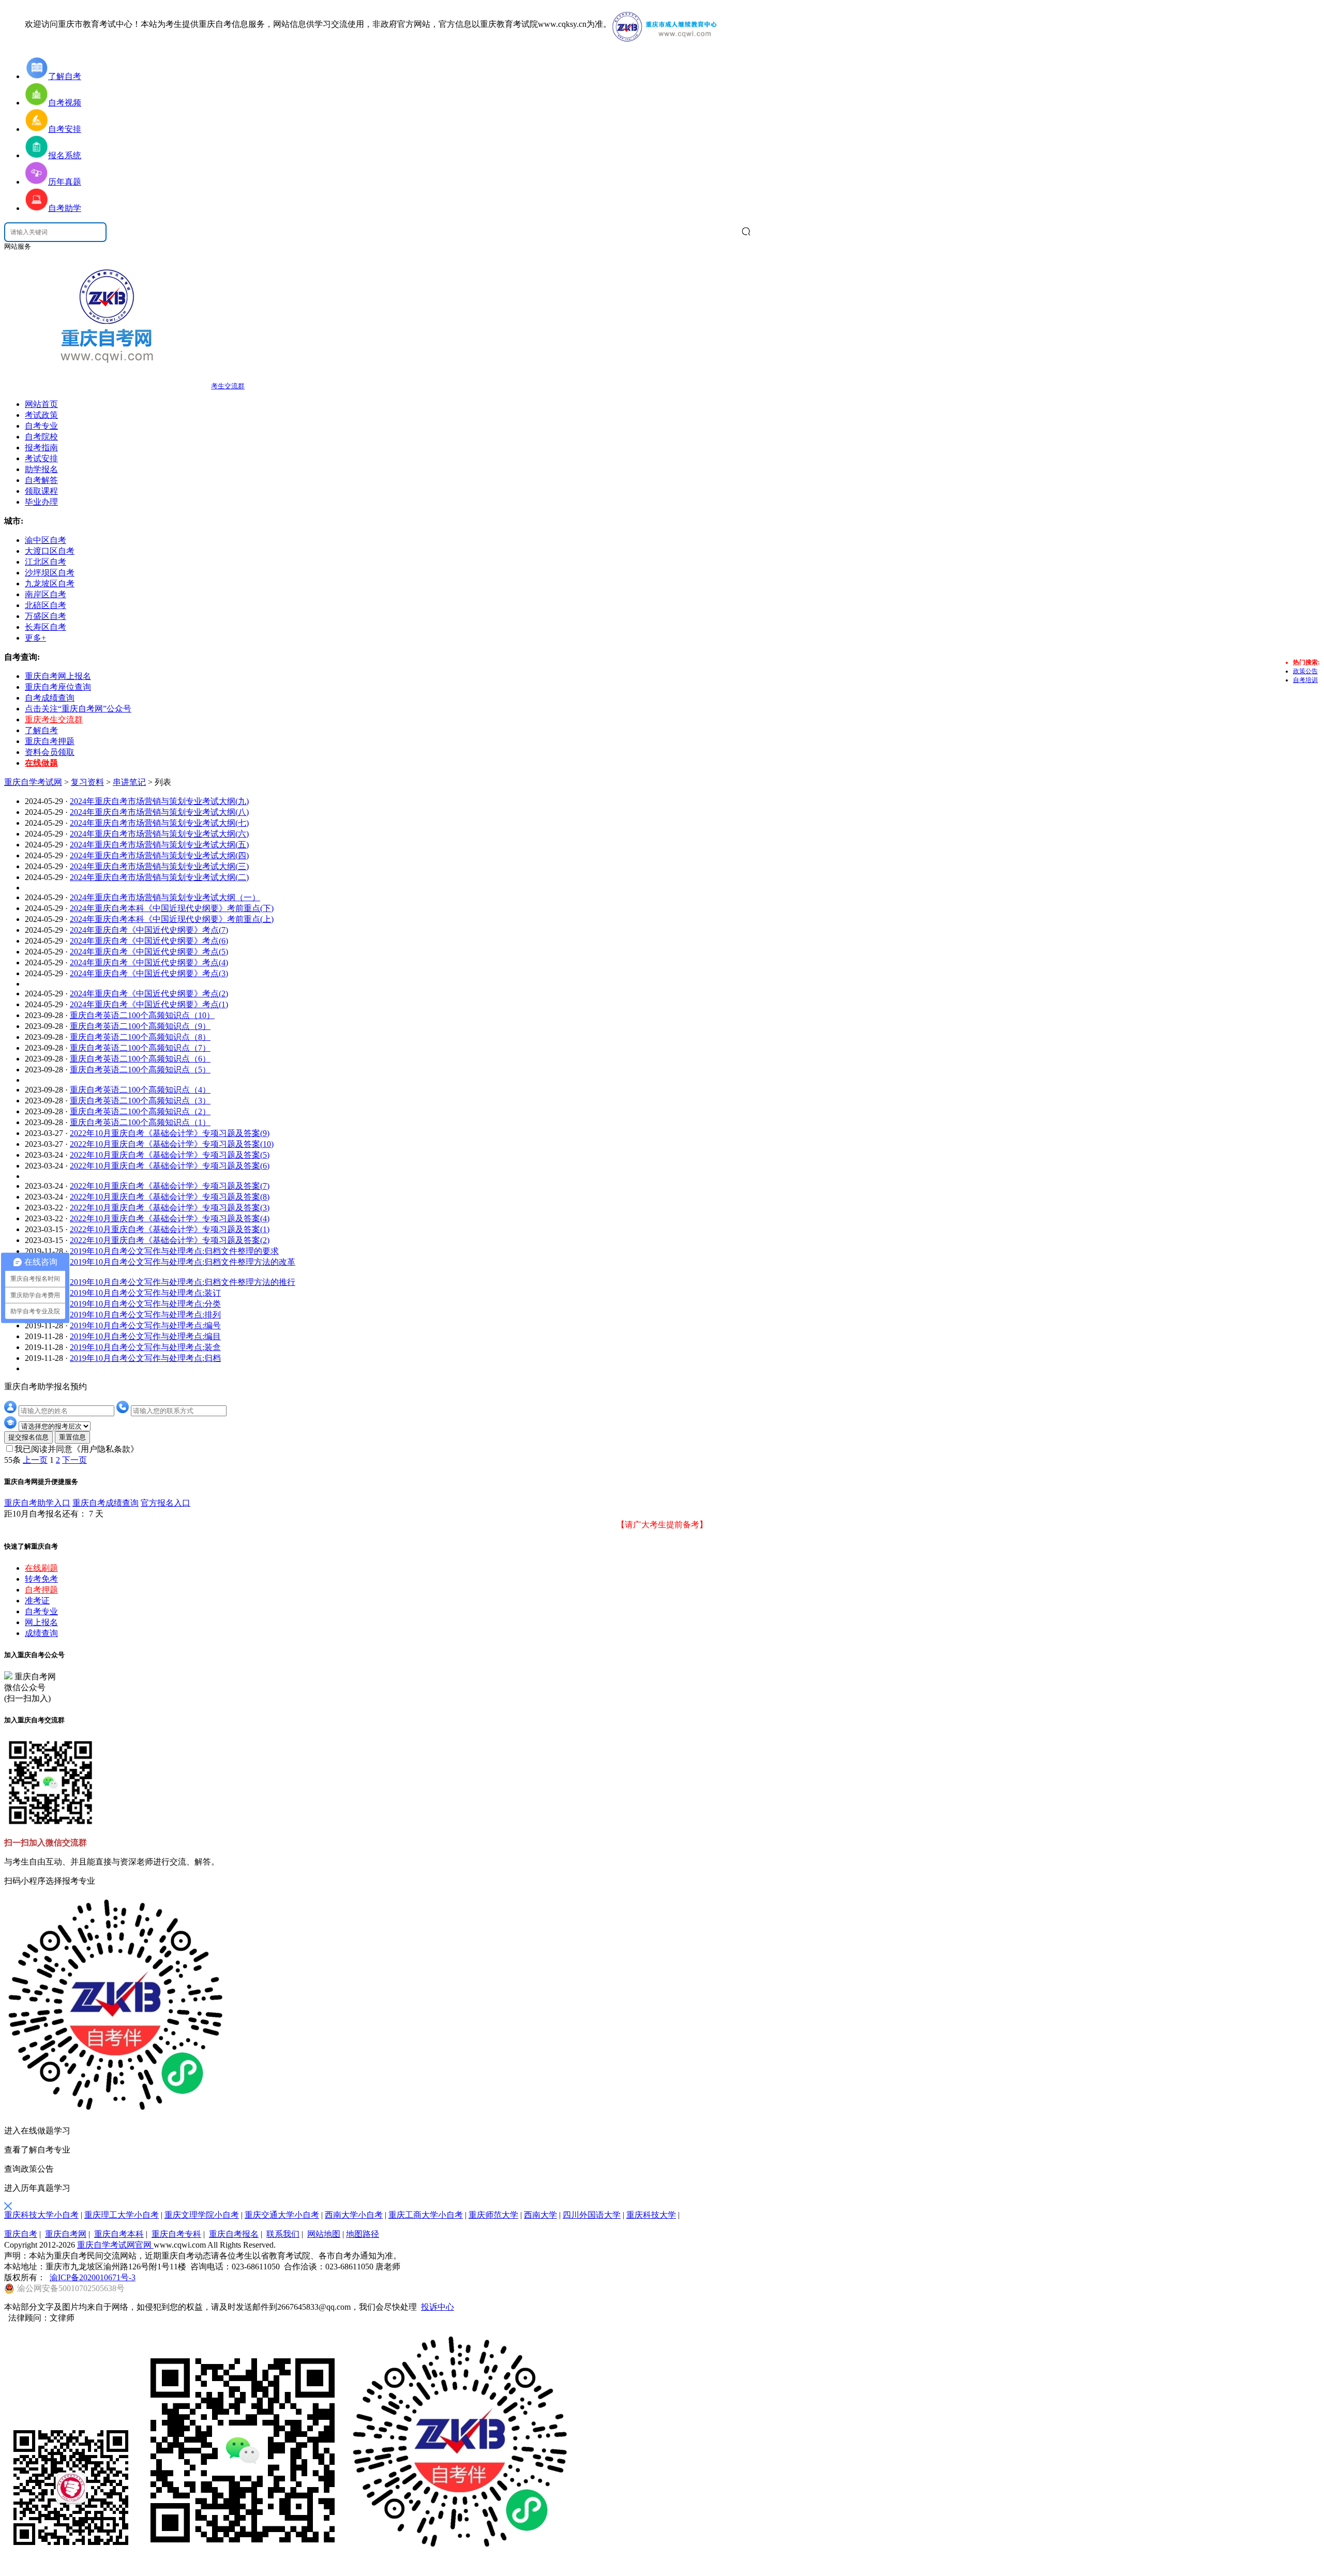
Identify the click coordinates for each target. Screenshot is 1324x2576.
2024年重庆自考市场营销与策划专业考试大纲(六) (159, 834)
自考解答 (41, 480)
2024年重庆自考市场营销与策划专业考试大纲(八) (159, 812)
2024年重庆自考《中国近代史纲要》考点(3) (149, 973)
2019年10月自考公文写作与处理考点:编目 (145, 1336)
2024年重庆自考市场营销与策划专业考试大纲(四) (159, 855)
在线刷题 (41, 1568)
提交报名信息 (28, 1437)
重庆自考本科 (119, 2234)
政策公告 (1305, 671)
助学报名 (41, 469)
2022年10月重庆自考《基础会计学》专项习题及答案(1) (170, 1229)
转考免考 (41, 1579)
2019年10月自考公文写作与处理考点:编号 (145, 1325)
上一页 (35, 1460)
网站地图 (324, 2234)
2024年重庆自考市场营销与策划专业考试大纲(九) (159, 801)
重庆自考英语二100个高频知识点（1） (140, 1122)
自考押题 (41, 1590)
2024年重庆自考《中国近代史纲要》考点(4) (149, 963)
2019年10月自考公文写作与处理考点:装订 (145, 1293)
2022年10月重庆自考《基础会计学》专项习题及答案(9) (170, 1133)
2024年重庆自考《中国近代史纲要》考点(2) (149, 994)
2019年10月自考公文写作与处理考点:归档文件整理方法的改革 (183, 1262)
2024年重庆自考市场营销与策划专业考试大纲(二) (159, 877)
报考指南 (41, 448)
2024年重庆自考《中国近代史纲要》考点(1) (149, 1004)
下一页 (74, 1460)
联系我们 (283, 2234)
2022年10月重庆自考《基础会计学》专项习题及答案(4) (170, 1218)
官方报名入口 (165, 1503)
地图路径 (363, 2234)
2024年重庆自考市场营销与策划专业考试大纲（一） (165, 897)
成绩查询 (41, 1633)
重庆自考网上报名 (58, 676)
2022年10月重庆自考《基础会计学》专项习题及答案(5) (170, 1155)
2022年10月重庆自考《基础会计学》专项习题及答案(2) (170, 1240)
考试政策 (41, 415)
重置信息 (72, 1437)
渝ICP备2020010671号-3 (93, 2277)
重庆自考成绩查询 (106, 1503)
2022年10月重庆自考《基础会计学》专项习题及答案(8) (170, 1197)
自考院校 (41, 437)
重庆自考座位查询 (58, 687)
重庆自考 (21, 2234)
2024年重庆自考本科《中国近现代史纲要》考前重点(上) (172, 919)
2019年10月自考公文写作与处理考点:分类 (145, 1304)
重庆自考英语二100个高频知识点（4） (140, 1090)
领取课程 (41, 491)
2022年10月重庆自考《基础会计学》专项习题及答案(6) (170, 1166)
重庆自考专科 (176, 2234)
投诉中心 (438, 2307)
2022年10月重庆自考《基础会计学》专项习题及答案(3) (170, 1208)
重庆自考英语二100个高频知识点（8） (140, 1037)
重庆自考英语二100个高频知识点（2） (140, 1111)
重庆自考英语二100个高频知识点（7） (140, 1048)
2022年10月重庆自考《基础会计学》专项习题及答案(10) (172, 1144)
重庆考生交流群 (54, 719)
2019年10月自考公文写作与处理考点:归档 (145, 1358)
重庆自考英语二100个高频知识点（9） (140, 1026)
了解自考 (41, 730)
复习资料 (87, 782)
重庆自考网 (66, 2234)
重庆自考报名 (234, 2234)
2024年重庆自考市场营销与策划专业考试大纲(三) (159, 866)
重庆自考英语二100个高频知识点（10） (142, 1015)
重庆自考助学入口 (37, 1503)
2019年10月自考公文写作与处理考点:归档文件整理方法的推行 (183, 1282)
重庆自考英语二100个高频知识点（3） (140, 1101)
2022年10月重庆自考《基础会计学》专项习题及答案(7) (170, 1186)
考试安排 (41, 458)
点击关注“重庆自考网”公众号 (78, 709)
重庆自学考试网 (33, 782)
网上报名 (41, 1622)
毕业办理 (41, 502)
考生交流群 (228, 386)
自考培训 (1305, 680)
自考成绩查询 (50, 698)
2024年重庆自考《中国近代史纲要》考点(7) (149, 930)
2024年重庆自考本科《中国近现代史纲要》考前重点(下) (172, 908)
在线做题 (41, 763)
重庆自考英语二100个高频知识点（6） (140, 1059)
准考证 (37, 1601)
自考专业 (41, 426)
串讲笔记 (129, 782)
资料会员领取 (50, 752)
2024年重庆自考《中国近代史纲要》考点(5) (149, 952)
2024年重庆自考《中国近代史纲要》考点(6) (149, 941)
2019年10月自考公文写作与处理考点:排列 (145, 1315)
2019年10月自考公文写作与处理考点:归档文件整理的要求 (174, 1251)
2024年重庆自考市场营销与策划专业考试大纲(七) (159, 823)
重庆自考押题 (50, 741)
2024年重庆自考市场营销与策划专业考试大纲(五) (159, 845)
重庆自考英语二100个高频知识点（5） (140, 1070)
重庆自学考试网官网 (115, 2245)
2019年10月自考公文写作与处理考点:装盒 (145, 1347)
